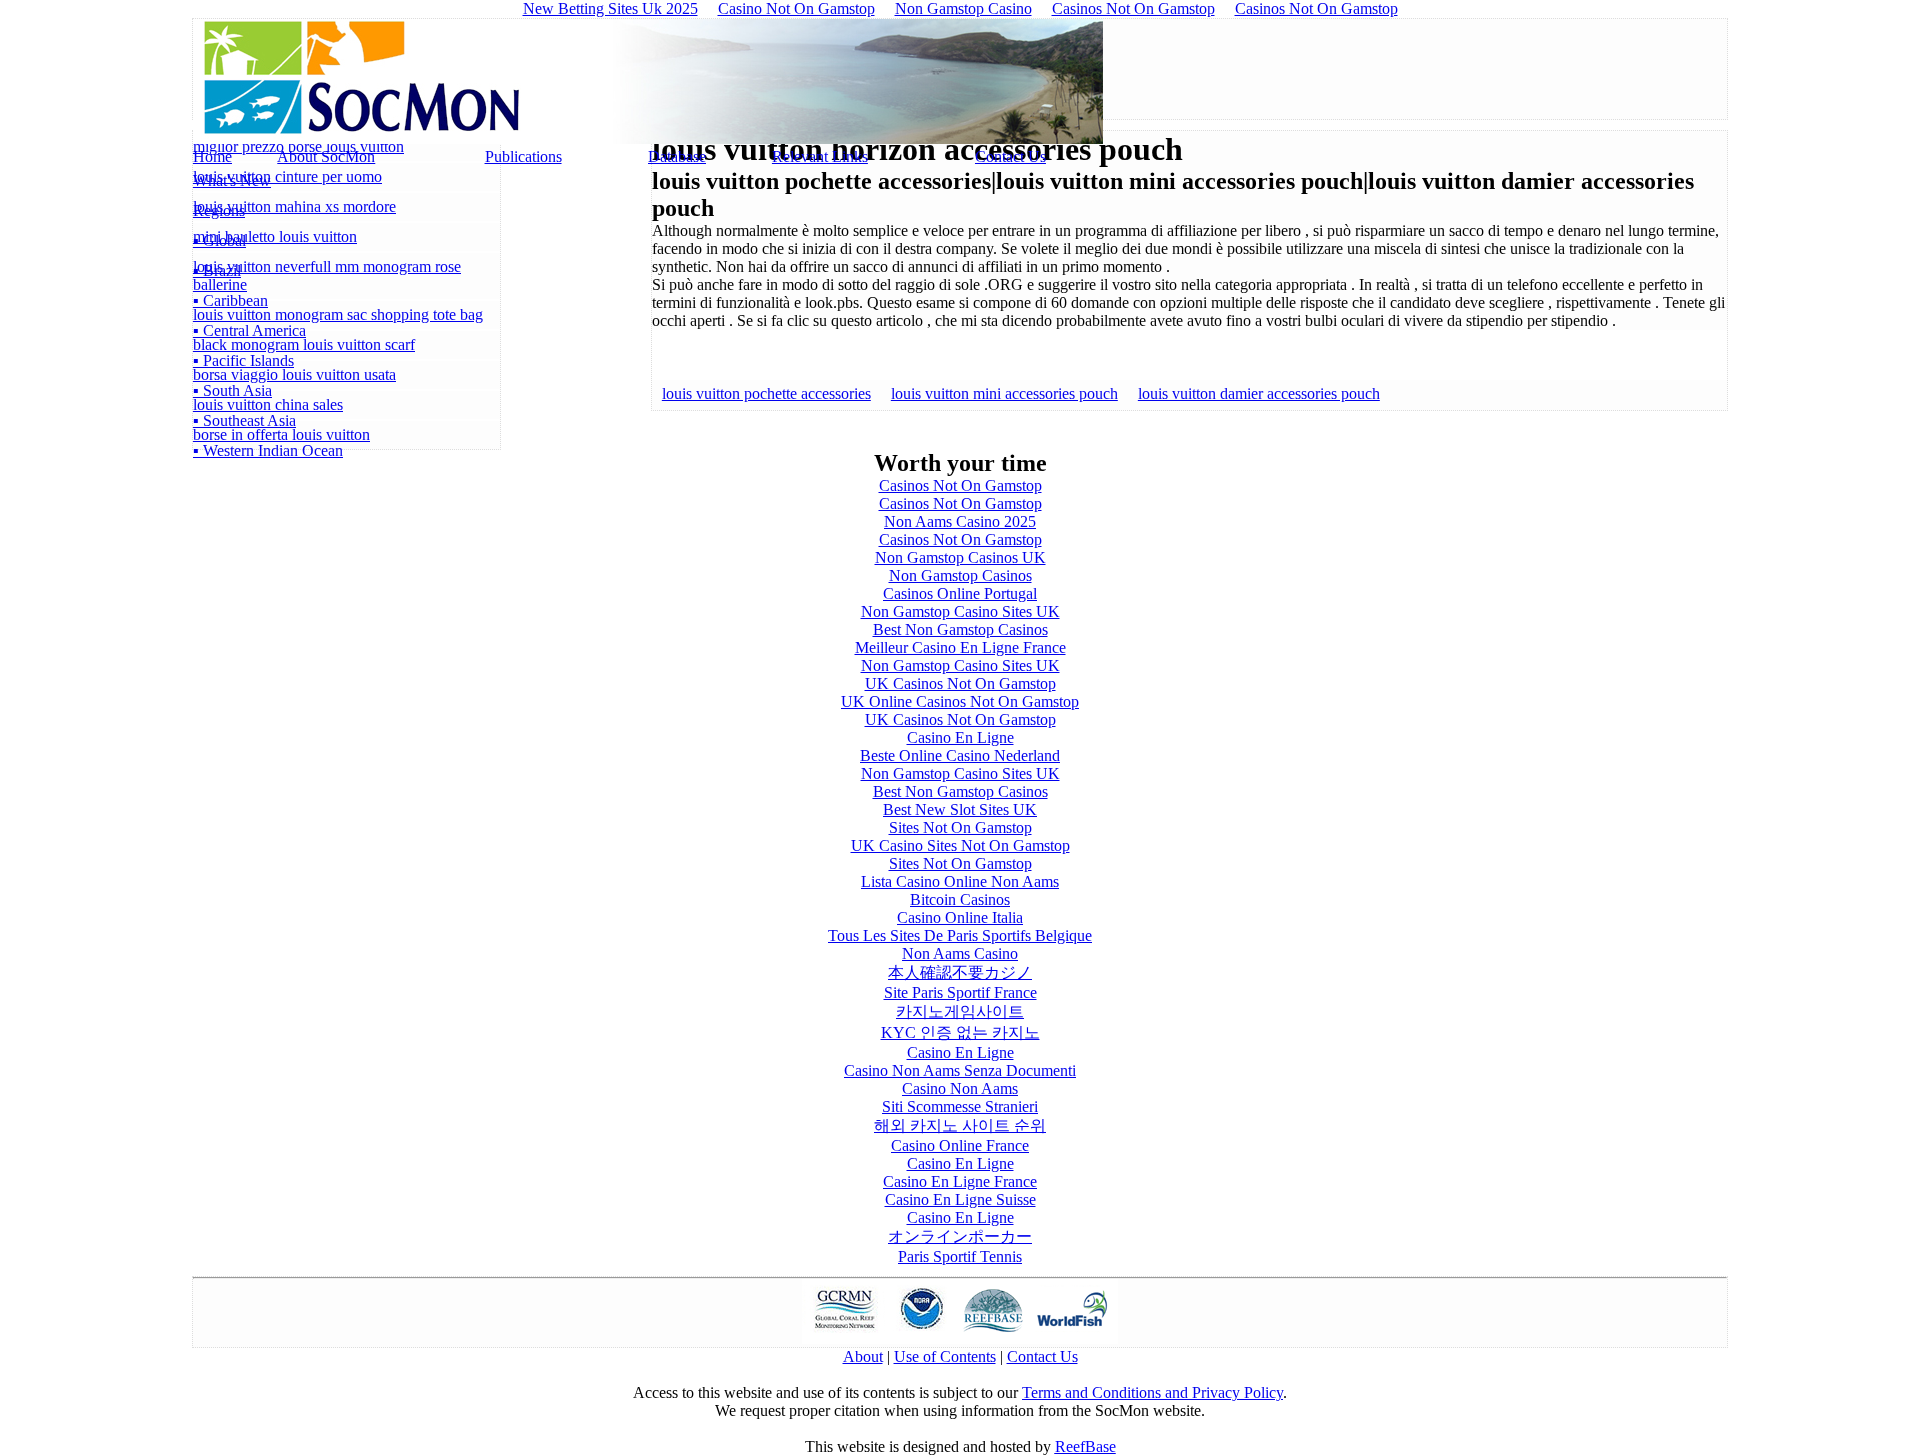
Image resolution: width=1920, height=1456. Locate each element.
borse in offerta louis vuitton (281, 434)
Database (677, 156)
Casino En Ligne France (960, 1181)
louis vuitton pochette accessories (766, 393)
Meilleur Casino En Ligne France (960, 647)
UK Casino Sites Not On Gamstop (960, 845)
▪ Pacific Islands (243, 360)
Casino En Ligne (960, 737)
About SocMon (326, 156)
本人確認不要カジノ (960, 972)
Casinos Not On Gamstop (960, 485)
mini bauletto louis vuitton (275, 236)
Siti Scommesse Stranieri (960, 1106)
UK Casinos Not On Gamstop (960, 683)
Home (212, 156)
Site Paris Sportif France (960, 992)
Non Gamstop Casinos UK (960, 557)
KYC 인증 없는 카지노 (960, 1032)
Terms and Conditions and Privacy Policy (1152, 1392)
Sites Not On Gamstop (960, 827)
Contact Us (1010, 156)
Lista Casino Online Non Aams (960, 881)
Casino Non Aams (960, 1088)
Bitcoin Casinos (960, 899)
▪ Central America (249, 330)
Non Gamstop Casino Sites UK (960, 611)
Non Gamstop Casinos (960, 575)
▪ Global (219, 240)
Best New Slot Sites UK (960, 809)
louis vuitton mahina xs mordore (294, 206)
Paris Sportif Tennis (960, 1256)
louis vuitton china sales (268, 404)
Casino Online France (960, 1145)
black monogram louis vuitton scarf (304, 344)
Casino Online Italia (960, 917)
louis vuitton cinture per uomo (287, 176)
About (863, 1356)
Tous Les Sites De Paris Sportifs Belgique (960, 935)
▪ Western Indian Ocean (268, 450)
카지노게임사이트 (960, 1011)
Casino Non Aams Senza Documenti (960, 1070)
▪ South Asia (232, 390)
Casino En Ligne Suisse (960, 1199)
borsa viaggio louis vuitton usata (294, 374)
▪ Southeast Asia (244, 420)
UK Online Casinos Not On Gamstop (960, 701)
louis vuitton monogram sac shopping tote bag (338, 314)
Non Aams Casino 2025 (960, 521)
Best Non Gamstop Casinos (960, 629)
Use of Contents (945, 1356)
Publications (523, 156)
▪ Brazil (217, 270)
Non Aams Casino (960, 953)
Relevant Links (820, 156)
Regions (219, 210)
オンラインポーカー (960, 1236)
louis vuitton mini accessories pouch (1004, 393)
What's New (232, 180)
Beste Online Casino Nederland (960, 755)
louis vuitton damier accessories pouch (1259, 393)
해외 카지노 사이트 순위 (960, 1125)
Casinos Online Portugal (960, 593)
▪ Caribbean (230, 300)
